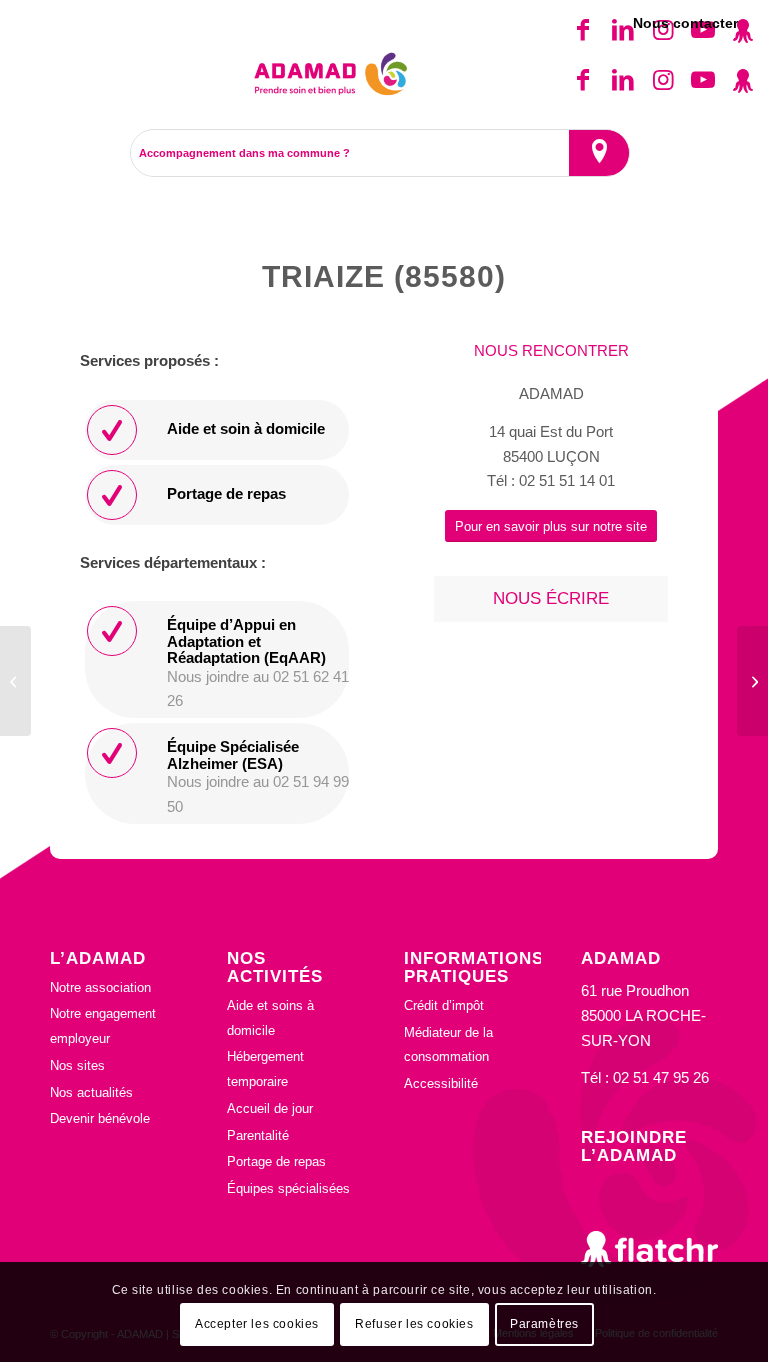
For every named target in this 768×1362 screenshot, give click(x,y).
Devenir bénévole (100, 1118)
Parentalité (258, 1135)
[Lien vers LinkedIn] (623, 80)
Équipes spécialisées (288, 1188)
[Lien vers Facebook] (583, 80)
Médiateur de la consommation (448, 1045)
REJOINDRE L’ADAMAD (634, 1146)
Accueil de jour (270, 1108)
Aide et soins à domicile (270, 1018)
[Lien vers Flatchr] (743, 80)
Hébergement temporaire (265, 1069)
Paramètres (544, 1324)
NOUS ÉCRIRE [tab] (551, 598)
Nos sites (77, 1065)
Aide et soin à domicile (246, 428)
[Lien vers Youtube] (703, 80)
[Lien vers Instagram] (663, 80)
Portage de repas (226, 493)
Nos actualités (91, 1092)
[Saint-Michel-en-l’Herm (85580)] (15, 681)
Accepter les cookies (257, 1324)
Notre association (100, 987)
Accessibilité (441, 1083)
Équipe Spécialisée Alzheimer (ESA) (233, 755)
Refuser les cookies (414, 1324)
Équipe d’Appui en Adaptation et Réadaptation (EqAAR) (246, 641)
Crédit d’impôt (444, 1005)
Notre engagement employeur (103, 1026)
